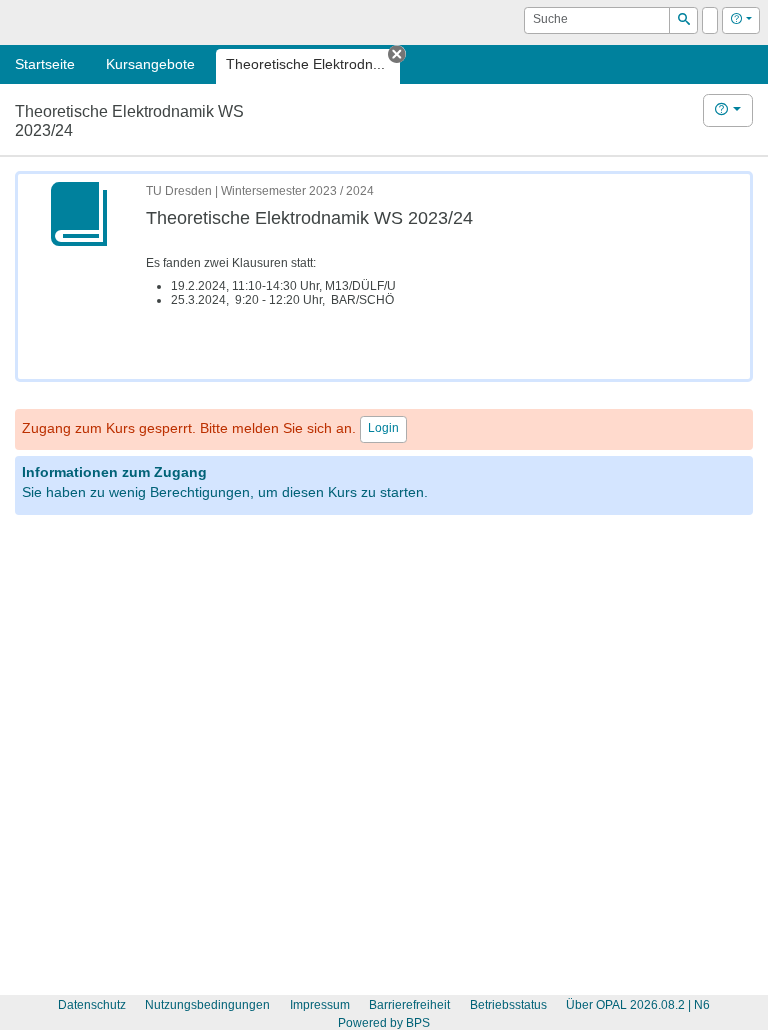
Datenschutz (92, 1005)
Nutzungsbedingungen (207, 1005)
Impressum (320, 1005)
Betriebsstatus (508, 1005)
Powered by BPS (384, 1023)
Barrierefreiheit (409, 1005)
